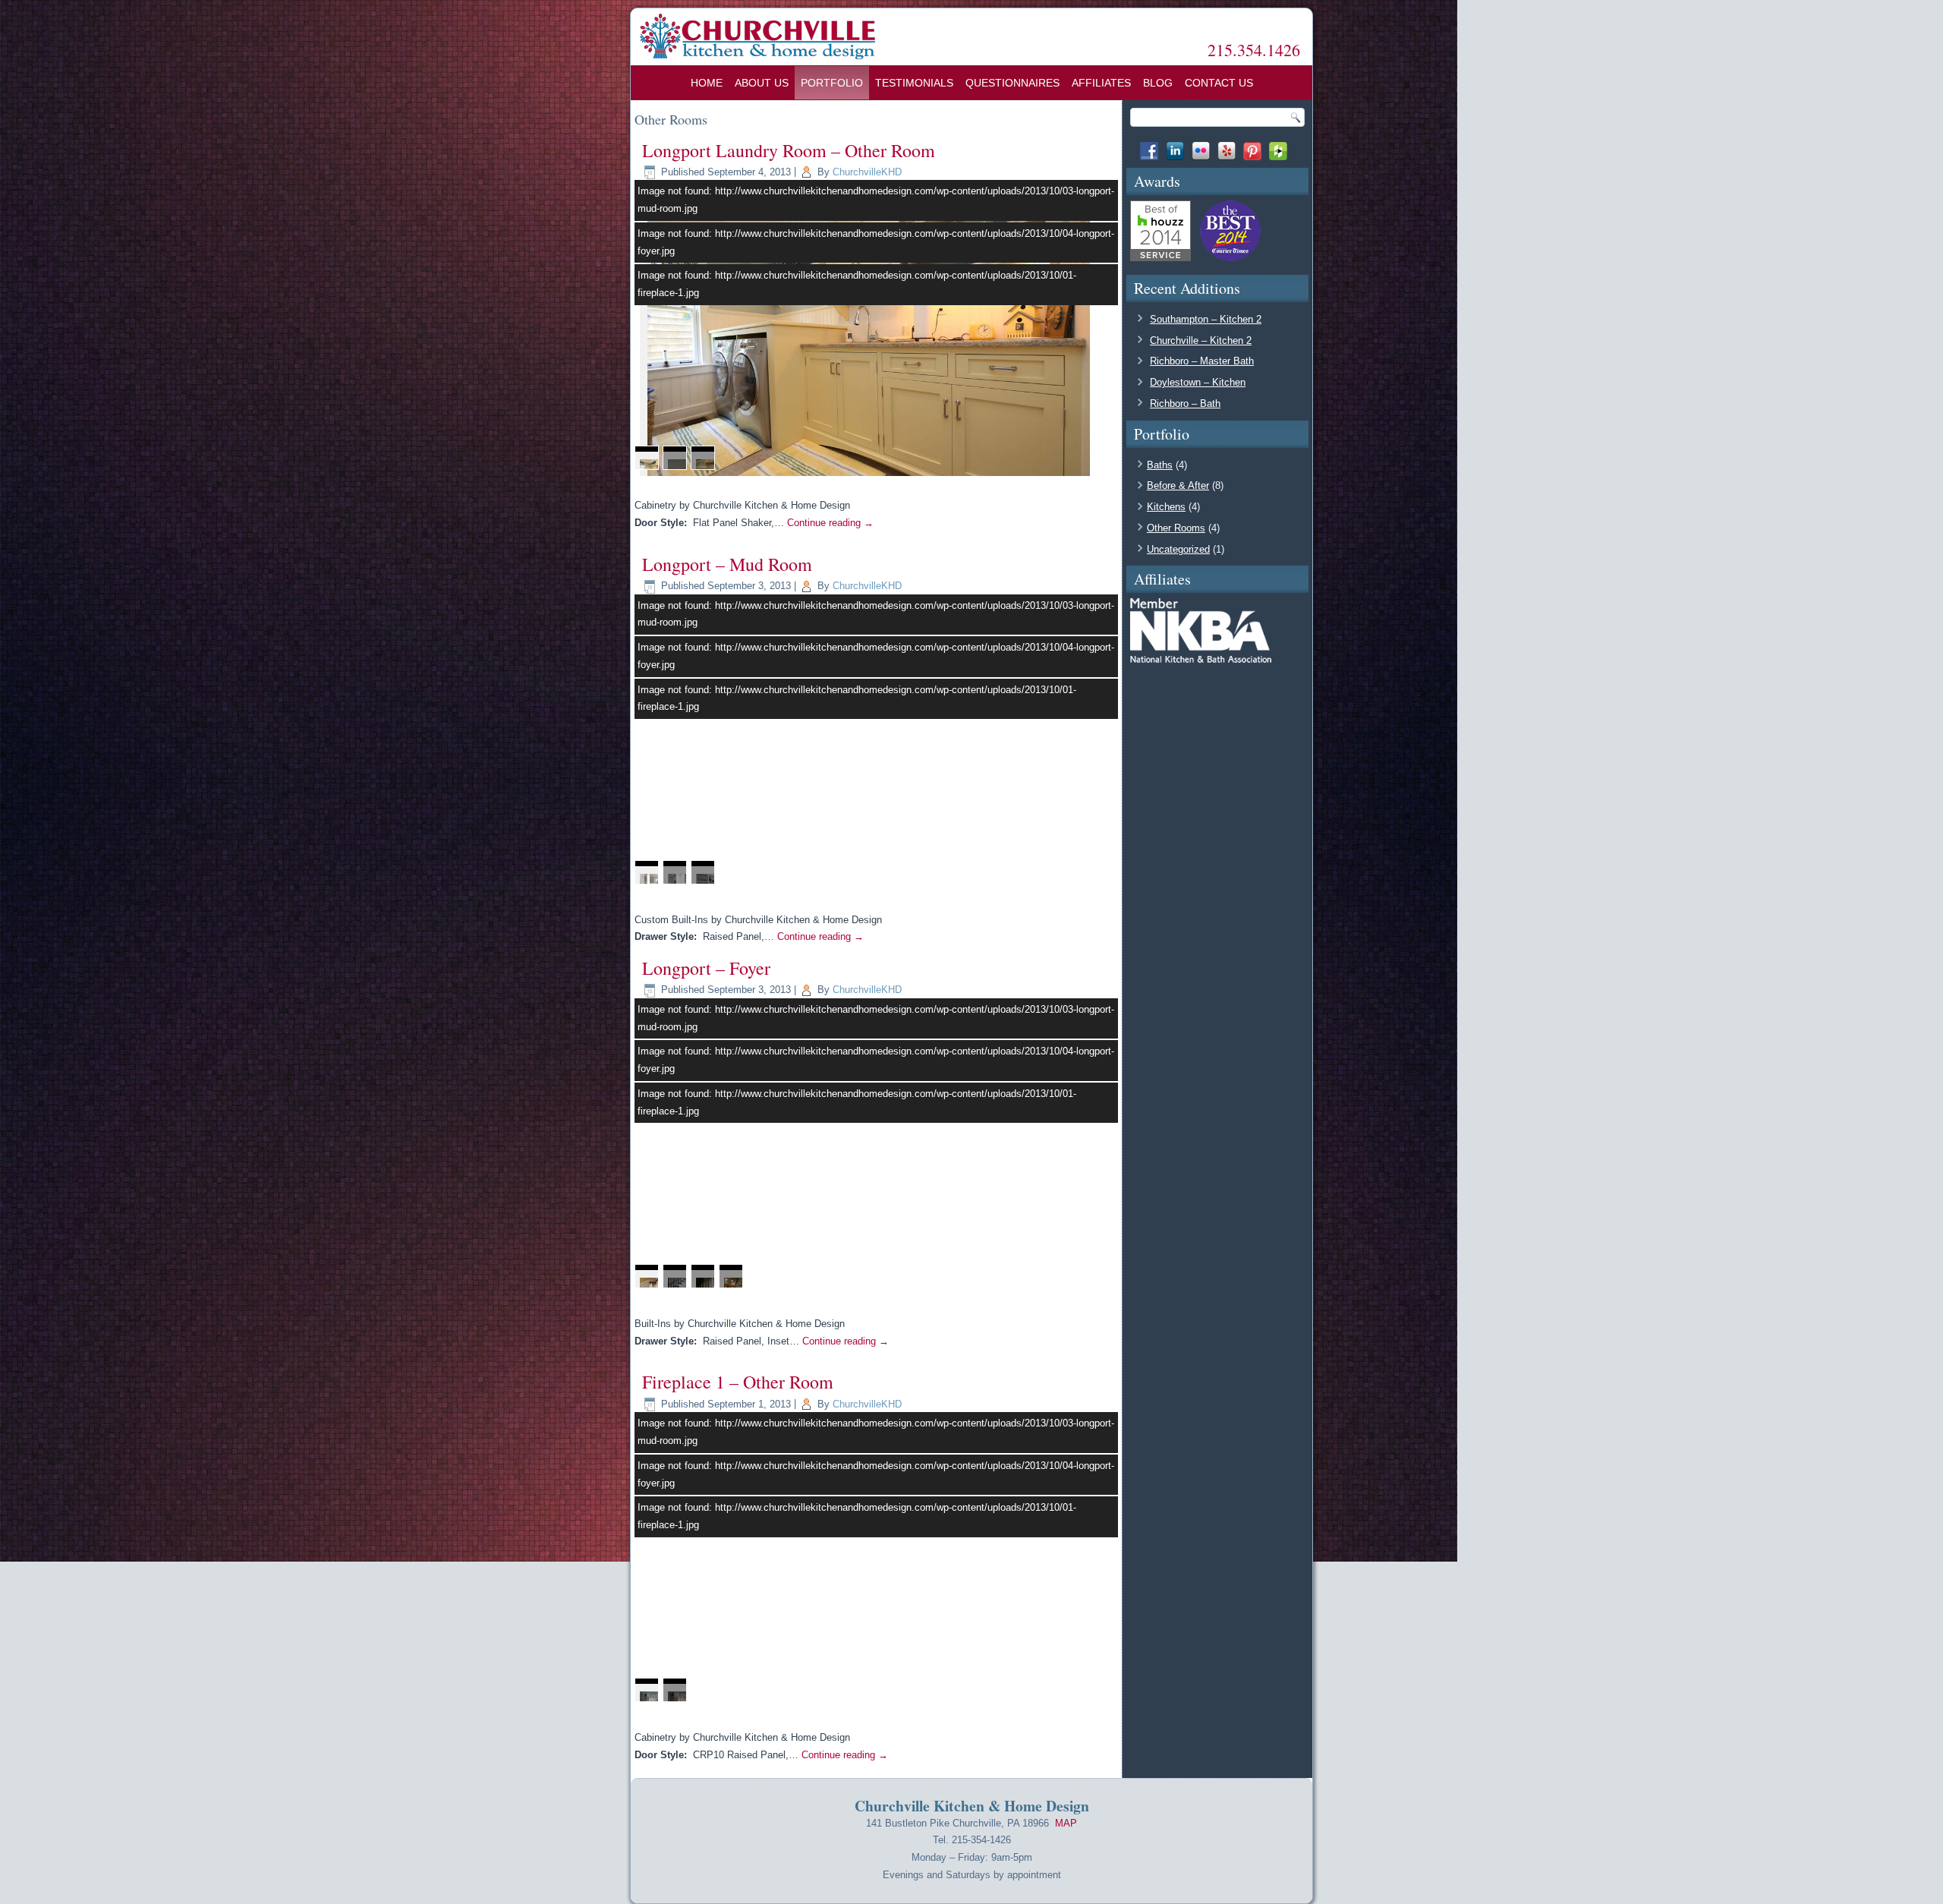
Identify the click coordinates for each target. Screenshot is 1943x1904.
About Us (762, 83)
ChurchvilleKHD (867, 172)
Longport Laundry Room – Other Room (789, 150)
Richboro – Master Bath (1202, 361)
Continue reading (830, 523)
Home (707, 83)
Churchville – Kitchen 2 (1201, 340)
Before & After (1178, 485)
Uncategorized (1178, 549)
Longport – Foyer (706, 968)
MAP (1066, 1823)
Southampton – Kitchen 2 (1206, 319)
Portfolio (832, 83)
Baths (1160, 465)
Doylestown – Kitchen (1198, 382)
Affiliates (1101, 83)
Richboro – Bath (1185, 403)
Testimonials (914, 83)
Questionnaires (1012, 83)
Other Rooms (1176, 528)
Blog (1158, 83)
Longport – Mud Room (727, 564)
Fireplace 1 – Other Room (738, 1382)
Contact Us (1219, 83)
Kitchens (1166, 507)
